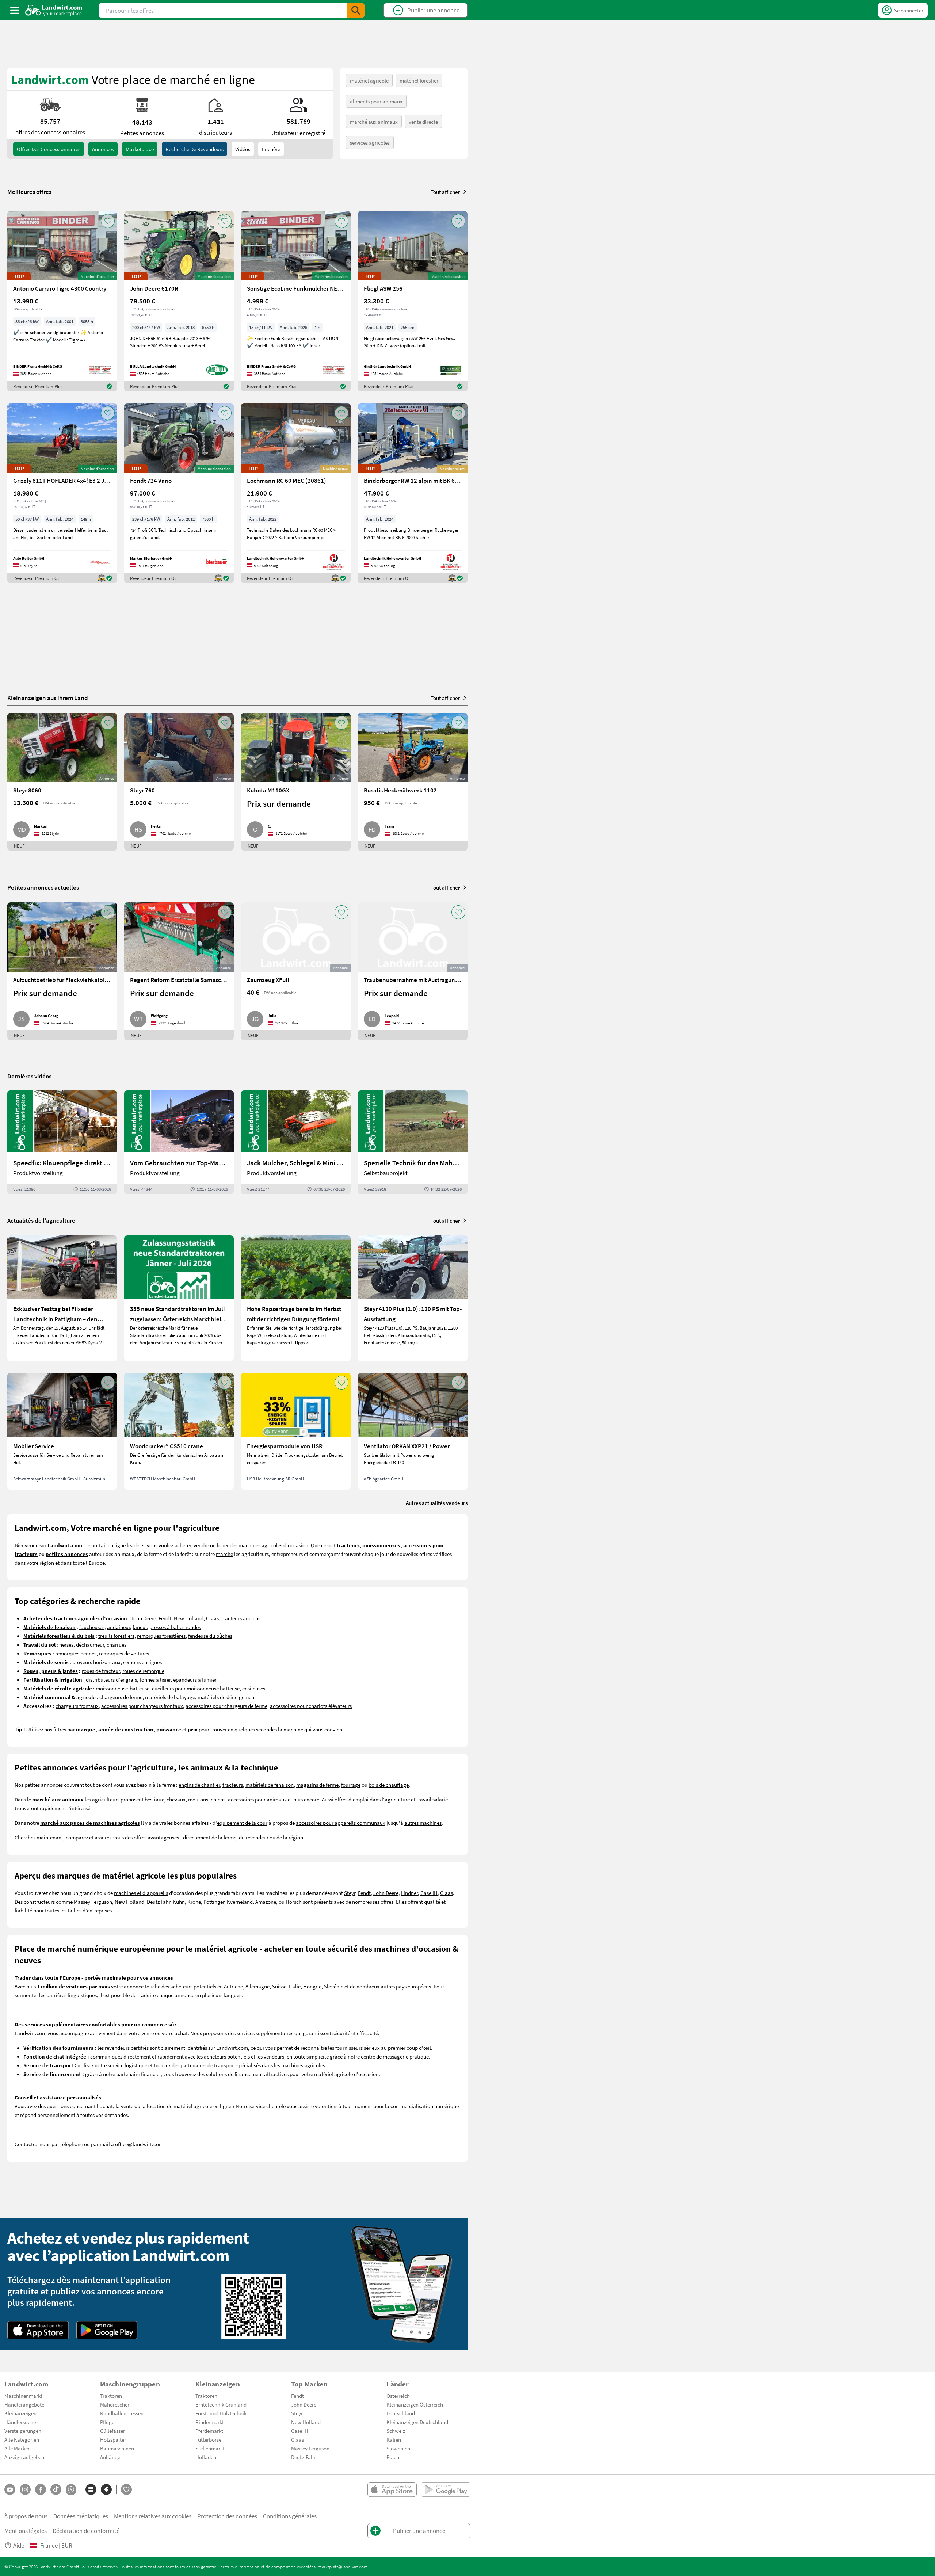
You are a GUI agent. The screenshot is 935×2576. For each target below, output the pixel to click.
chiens (218, 1799)
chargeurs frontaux (77, 1706)
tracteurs (233, 1785)
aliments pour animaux (376, 101)
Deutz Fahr (159, 1902)
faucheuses (92, 1627)
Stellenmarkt (210, 2448)
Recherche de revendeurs (194, 149)
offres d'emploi (352, 1799)
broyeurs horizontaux (96, 1662)
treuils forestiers (116, 1636)
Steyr (350, 1893)
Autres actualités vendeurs (437, 1503)
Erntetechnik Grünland (221, 2404)
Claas (212, 1618)
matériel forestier (419, 80)
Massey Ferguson (93, 1902)
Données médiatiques (81, 2516)
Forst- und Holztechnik (221, 2413)
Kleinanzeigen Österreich (415, 2404)
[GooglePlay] (107, 2330)
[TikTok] (56, 2489)
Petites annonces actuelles (43, 887)
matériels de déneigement (227, 1697)
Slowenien (398, 2448)
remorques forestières (161, 1636)
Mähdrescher (115, 2404)
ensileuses (254, 1688)
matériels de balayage (170, 1697)
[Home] (54, 10)
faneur (140, 1627)
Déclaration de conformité (86, 2531)
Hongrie (312, 1986)
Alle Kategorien (22, 2439)
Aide (19, 2545)
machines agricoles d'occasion (273, 1545)
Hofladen (206, 2457)
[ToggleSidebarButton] (15, 10)
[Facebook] (41, 2489)
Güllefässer (112, 2431)
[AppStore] (38, 2330)
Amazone (266, 1902)
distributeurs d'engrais (111, 1679)
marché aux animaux (374, 122)
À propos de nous (26, 2516)
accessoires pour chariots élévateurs (311, 1706)
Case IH (429, 1893)
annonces (103, 149)
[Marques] (106, 2489)
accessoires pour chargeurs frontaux (142, 1706)
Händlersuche (20, 2422)
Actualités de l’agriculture (41, 1220)
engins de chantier (199, 1785)
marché (224, 1554)
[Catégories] (91, 2489)
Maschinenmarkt (23, 2396)
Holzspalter (113, 2439)
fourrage (351, 1785)
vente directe (423, 122)
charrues (117, 1644)
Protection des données (227, 2516)
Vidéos (243, 149)
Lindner (409, 1893)
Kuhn (179, 1902)
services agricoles (370, 142)
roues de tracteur (101, 1671)
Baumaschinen (117, 2448)
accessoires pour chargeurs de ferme (226, 1706)
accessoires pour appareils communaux (341, 1823)
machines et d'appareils (141, 1893)
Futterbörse (208, 2439)
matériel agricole (369, 80)
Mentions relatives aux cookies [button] (153, 2516)
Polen (393, 2457)
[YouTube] (10, 2489)
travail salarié (432, 1799)
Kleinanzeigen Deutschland (417, 2422)
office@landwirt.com (139, 2144)
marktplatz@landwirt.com (343, 2567)
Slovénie (334, 1986)
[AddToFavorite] (108, 221)
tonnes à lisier (155, 1679)
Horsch (294, 1902)
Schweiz (396, 2431)
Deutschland (401, 2413)
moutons (198, 1799)
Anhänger (111, 2457)
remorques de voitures (124, 1653)
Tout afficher (445, 192)
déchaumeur (90, 1644)
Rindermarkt (210, 2422)
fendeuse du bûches (210, 1636)
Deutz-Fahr (303, 2457)
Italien (394, 2439)
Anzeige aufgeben (24, 2457)
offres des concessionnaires (49, 149)
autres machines (423, 1823)
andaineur (119, 1627)
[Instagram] (25, 2489)
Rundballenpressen (122, 2413)
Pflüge (107, 2422)
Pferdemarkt (209, 2431)
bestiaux (154, 1799)
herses (66, 1644)
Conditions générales (290, 2516)
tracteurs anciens (241, 1618)
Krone (194, 1902)
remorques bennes (76, 1653)
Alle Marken (18, 2448)
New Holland (189, 1618)
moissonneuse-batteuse (123, 1688)
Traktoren (111, 2396)
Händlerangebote (24, 2404)
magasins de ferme (317, 1785)
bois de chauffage (389, 1785)
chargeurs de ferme (121, 1697)
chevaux (176, 1799)
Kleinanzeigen (20, 2413)
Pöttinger (214, 1902)
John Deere (143, 1618)
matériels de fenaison (270, 1785)
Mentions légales (26, 2531)
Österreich (398, 2396)
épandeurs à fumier (195, 1679)
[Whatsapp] (71, 2490)
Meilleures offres (29, 192)
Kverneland (240, 1902)
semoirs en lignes (142, 1662)
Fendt (165, 1618)
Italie (295, 1986)
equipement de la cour (242, 1823)
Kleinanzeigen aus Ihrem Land (48, 698)
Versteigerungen (23, 2431)
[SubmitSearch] (356, 10)
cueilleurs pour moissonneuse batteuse (196, 1688)
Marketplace (140, 149)
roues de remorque (143, 1671)
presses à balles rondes (175, 1627)
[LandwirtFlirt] (126, 2489)
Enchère (271, 149)
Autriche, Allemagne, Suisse (255, 1986)
